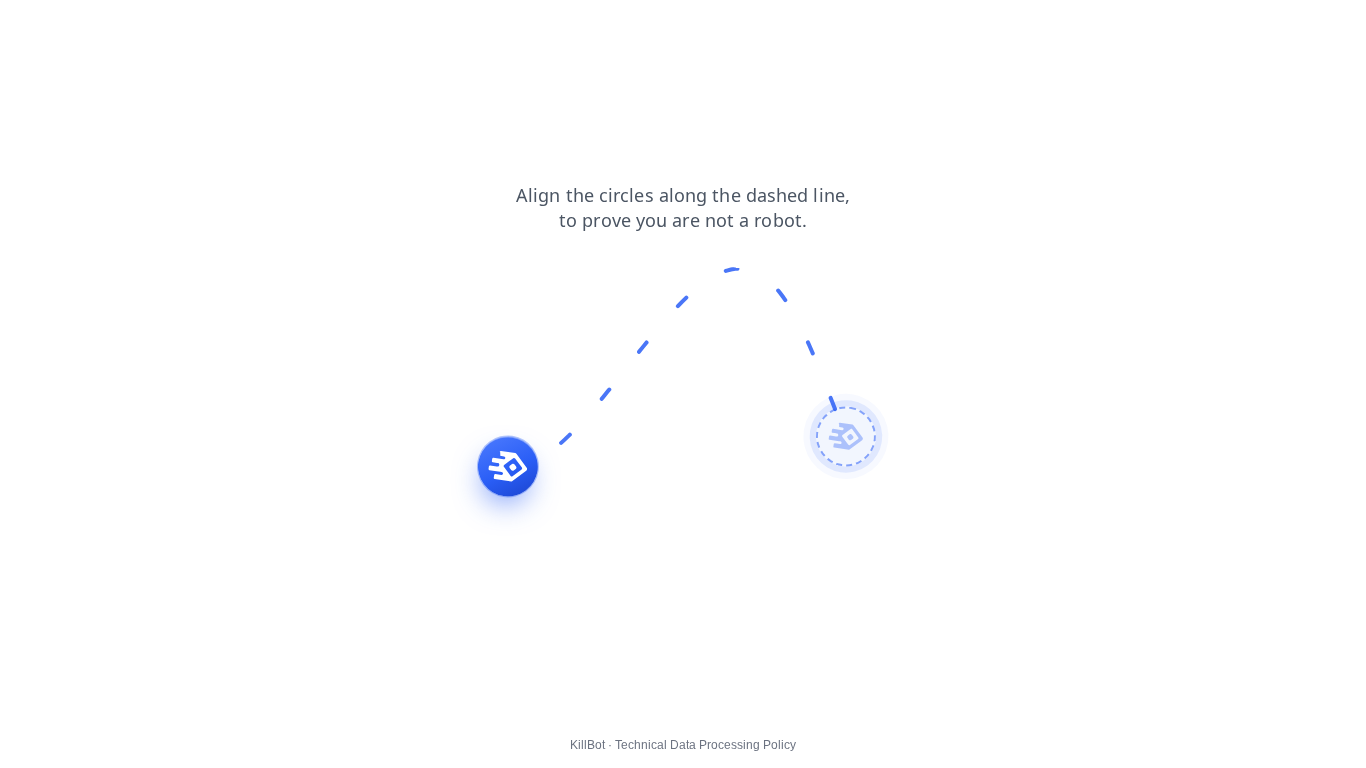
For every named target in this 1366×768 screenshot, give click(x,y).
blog (27, 29)
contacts (146, 29)
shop (80, 29)
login (212, 29)
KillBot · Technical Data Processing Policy (683, 745)
